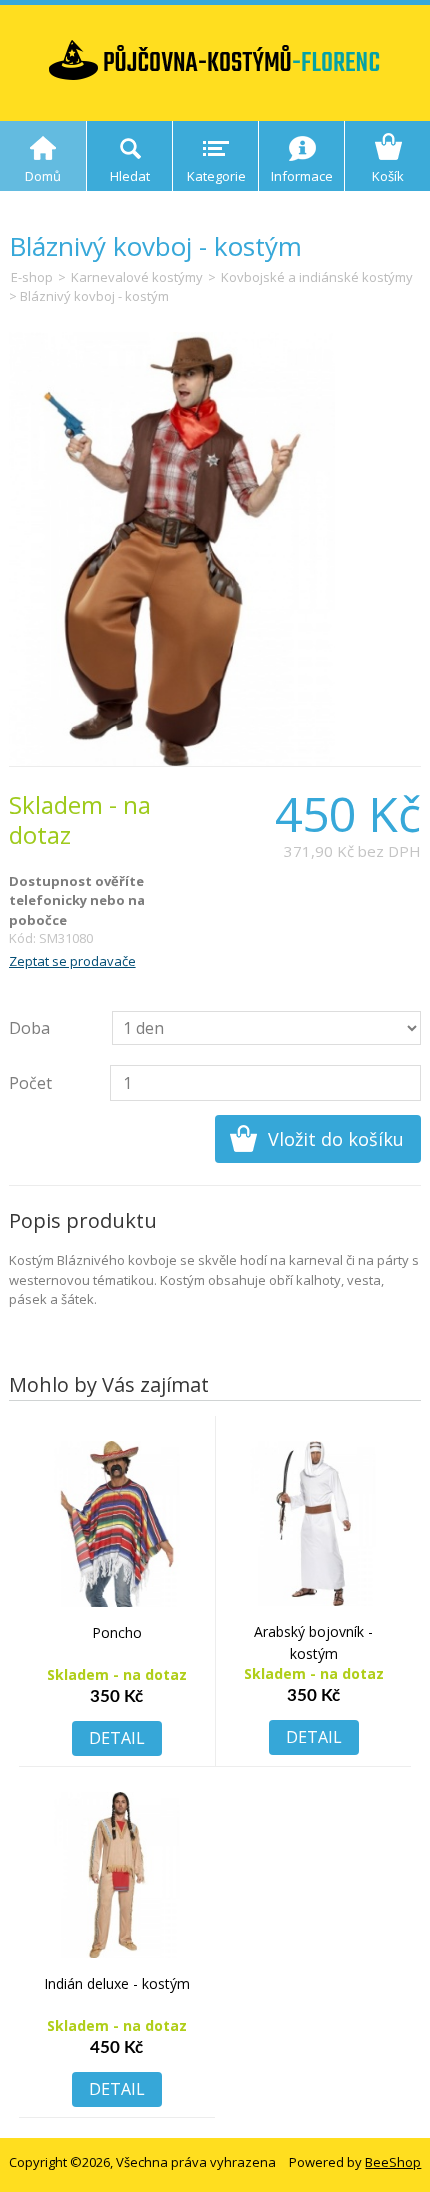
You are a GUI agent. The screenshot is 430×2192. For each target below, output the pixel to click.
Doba (29, 1028)
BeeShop (393, 2162)
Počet (30, 1083)
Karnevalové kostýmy (137, 277)
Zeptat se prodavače (72, 961)
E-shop (32, 277)
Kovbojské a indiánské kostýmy (317, 277)
